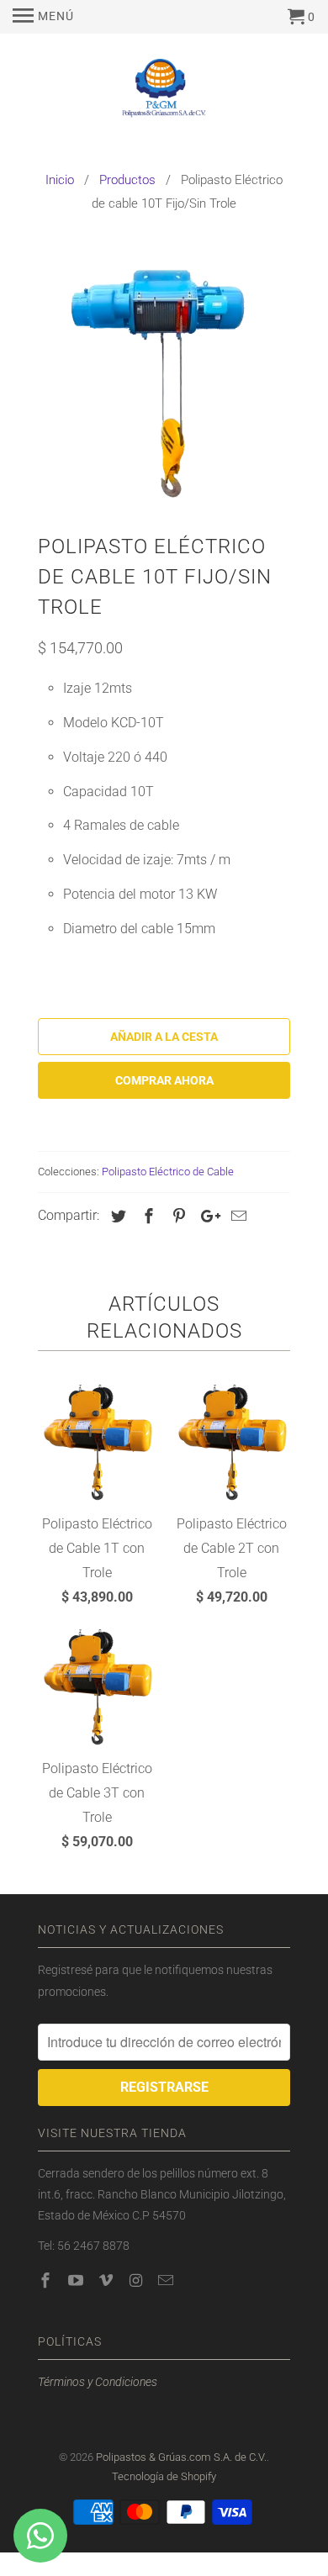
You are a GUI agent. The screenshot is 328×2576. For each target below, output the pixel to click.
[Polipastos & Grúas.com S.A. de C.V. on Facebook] (47, 2280)
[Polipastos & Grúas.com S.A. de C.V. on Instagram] (137, 2280)
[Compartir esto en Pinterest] (177, 1216)
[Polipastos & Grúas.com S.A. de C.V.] (164, 92)
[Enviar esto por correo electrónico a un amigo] (236, 1216)
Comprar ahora (164, 1080)
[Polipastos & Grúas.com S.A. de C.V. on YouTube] (77, 2280)
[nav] (43, 17)
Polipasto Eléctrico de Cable (168, 1172)
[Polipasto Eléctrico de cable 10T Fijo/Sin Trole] (164, 378)
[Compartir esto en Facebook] (146, 1216)
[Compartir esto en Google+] (206, 1216)
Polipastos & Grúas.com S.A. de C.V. (181, 2457)
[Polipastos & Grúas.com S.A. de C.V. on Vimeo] (108, 2280)
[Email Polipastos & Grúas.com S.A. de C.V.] (167, 2280)
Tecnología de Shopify (164, 2476)
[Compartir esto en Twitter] (116, 1216)
